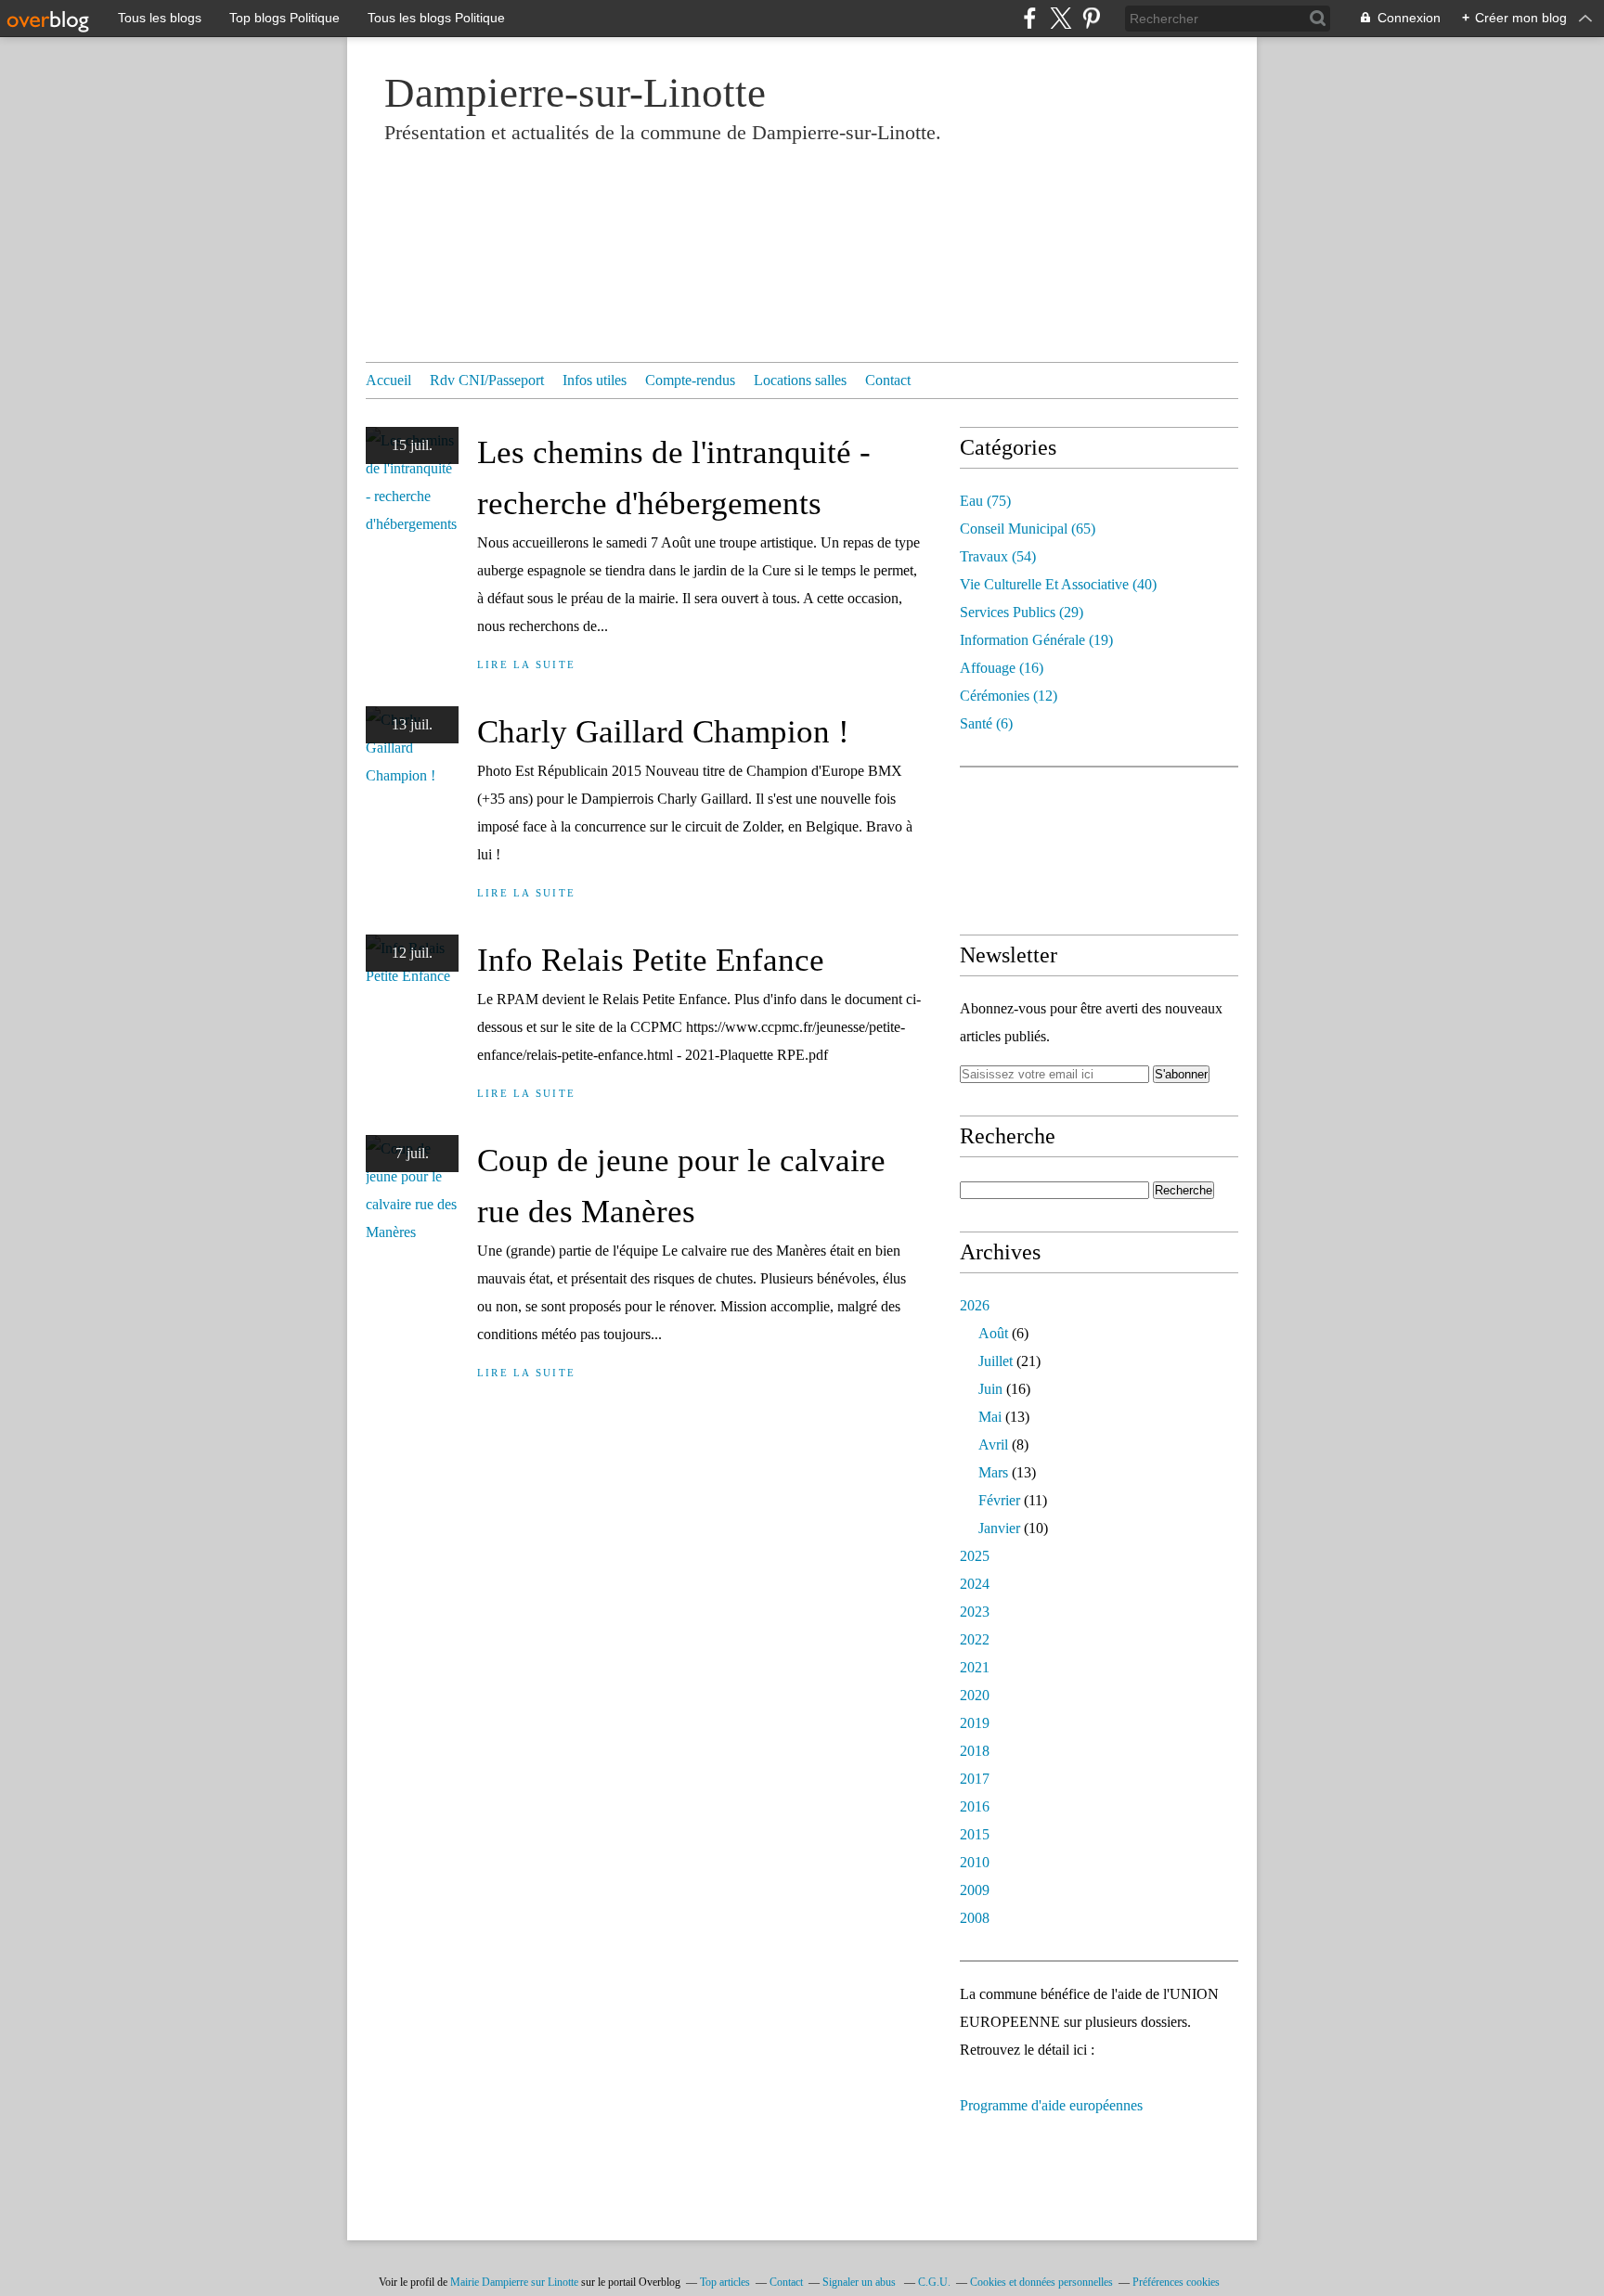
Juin (990, 1389)
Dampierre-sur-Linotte (575, 93)
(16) (1002, 668)
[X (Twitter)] (1061, 18)
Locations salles (800, 380)
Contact (888, 380)
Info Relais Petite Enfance (651, 960)
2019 (975, 1723)
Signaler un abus (860, 2282)
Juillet (996, 1361)
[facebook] (1030, 18)
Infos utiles (595, 380)
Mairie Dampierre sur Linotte (514, 2282)
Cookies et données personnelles (1041, 2282)
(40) (1058, 584)
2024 (975, 1584)
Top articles (725, 2282)
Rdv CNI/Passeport (487, 380)
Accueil (388, 380)
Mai (990, 1417)
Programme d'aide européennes (1051, 2105)
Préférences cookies (1176, 2282)
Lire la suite (526, 664)
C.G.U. (934, 2282)
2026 (975, 1305)
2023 (975, 1612)
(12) (1009, 696)
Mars (993, 1472)
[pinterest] (1091, 18)
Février (999, 1500)
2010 (975, 1862)
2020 (975, 1695)
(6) (986, 723)
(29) (1022, 612)
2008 (975, 1918)
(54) (998, 556)
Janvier (999, 1528)
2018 (975, 1751)
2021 (975, 1667)
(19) (1036, 640)
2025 (975, 1556)
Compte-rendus (690, 380)
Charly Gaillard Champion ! (663, 732)
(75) (985, 501)
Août (993, 1333)
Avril (993, 1445)
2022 (975, 1639)
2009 (975, 1890)
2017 (975, 1779)
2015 (975, 1834)
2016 (975, 1806)
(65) (1028, 529)
